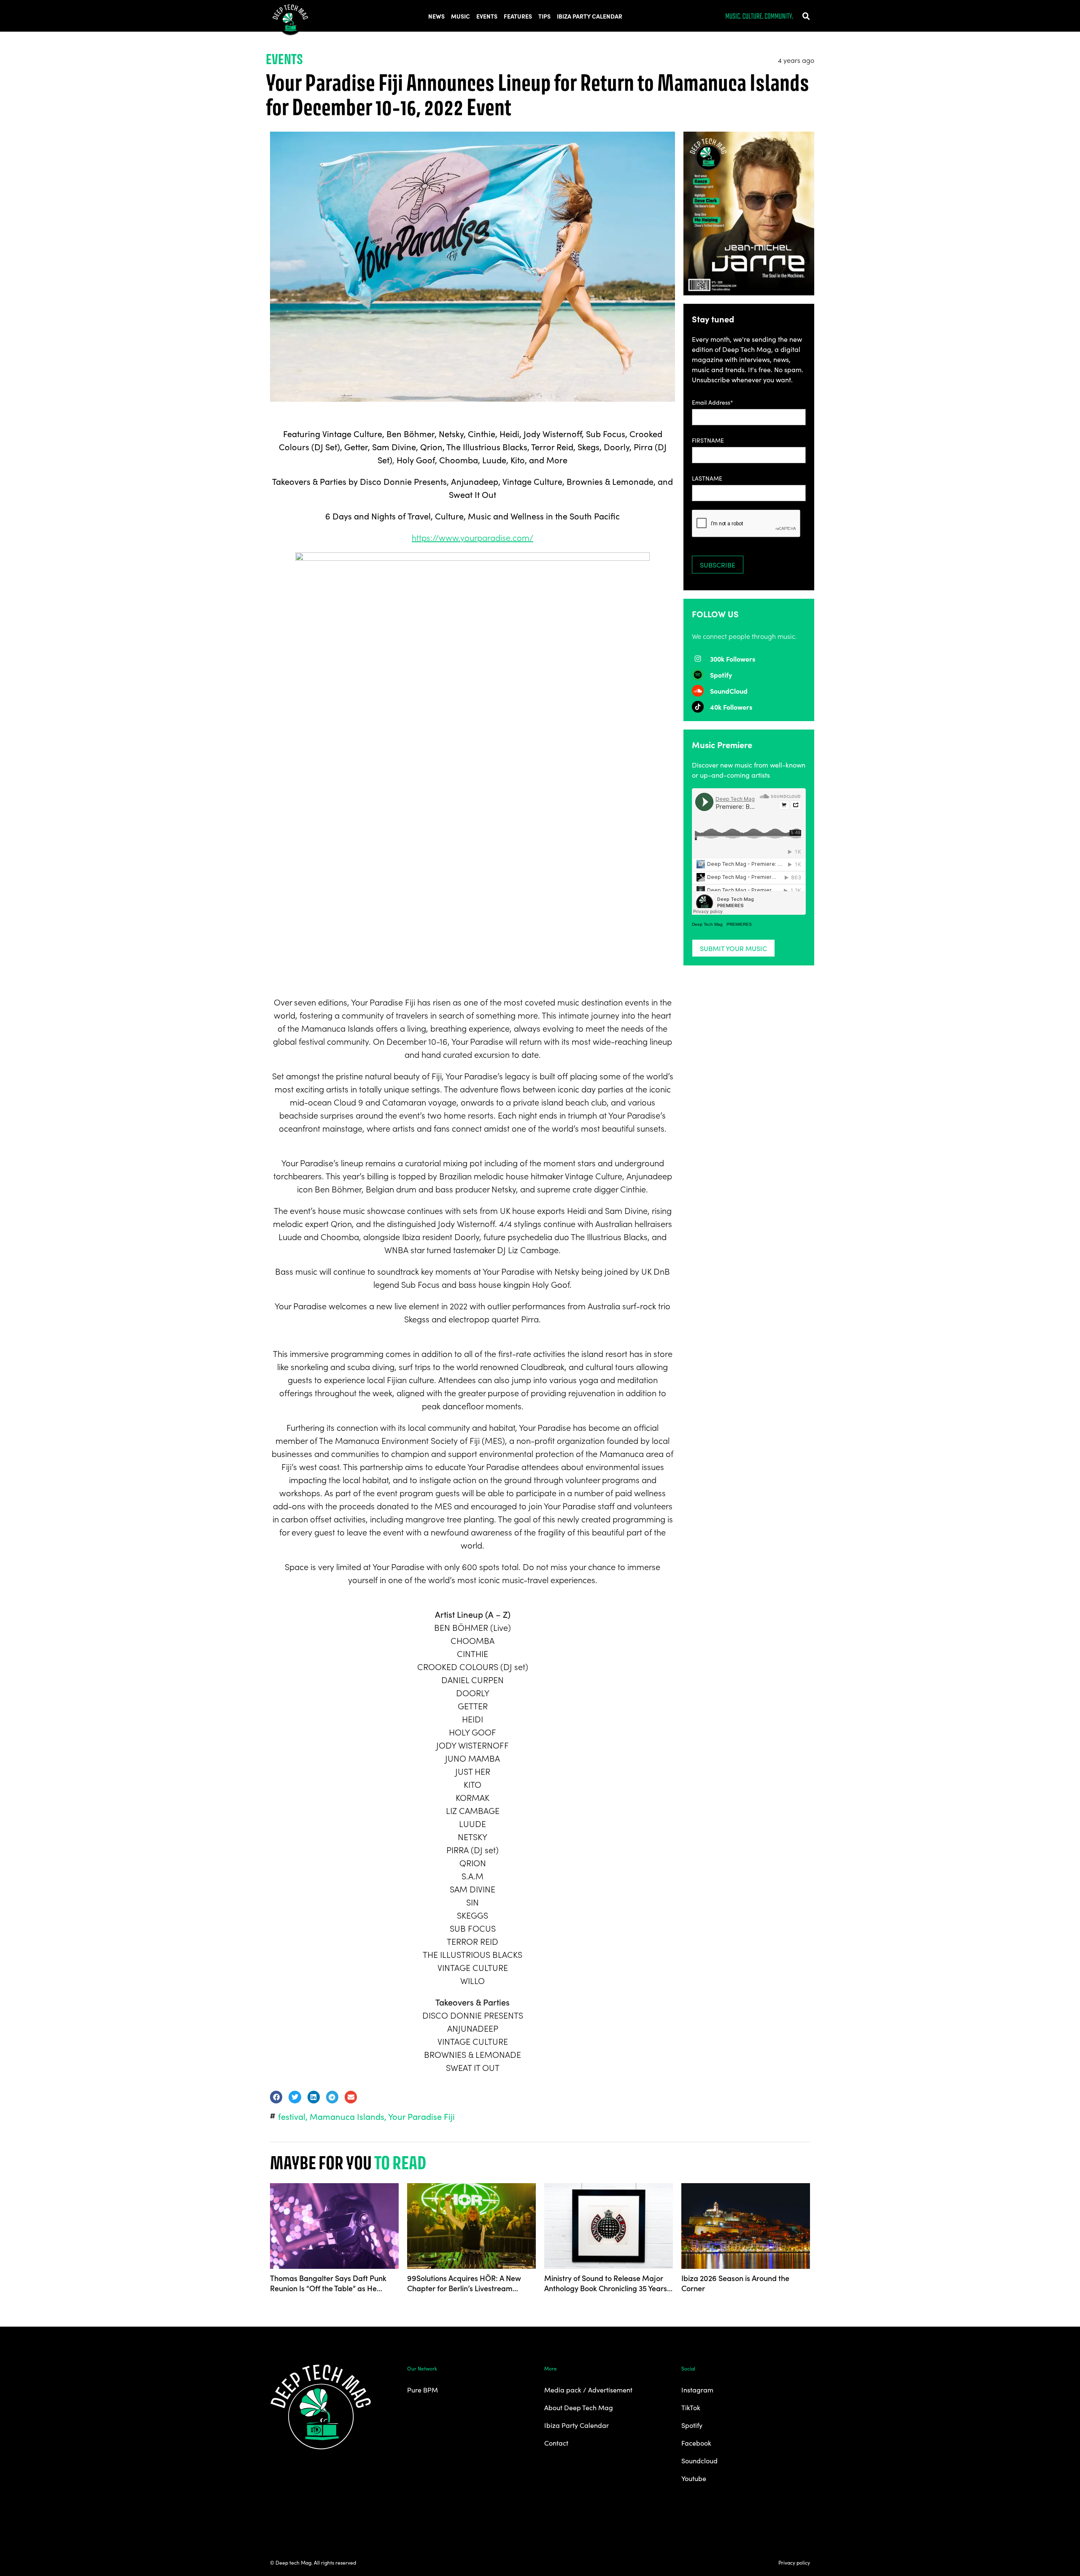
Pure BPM (423, 2389)
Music (460, 16)
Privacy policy (794, 2562)
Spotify (692, 2425)
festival (292, 2116)
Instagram (697, 2389)
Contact (556, 2443)
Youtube (694, 2478)
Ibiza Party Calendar (590, 16)
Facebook (696, 2443)
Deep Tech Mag (707, 924)
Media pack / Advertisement (588, 2389)
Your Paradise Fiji (421, 2116)
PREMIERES (739, 924)
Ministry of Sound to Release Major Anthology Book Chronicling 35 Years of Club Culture (606, 2283)
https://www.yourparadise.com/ (472, 537)
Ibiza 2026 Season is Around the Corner (735, 2283)
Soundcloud (699, 2460)
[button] (806, 16)
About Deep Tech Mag (579, 2407)
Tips (544, 16)
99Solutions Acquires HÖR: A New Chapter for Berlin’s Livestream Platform (464, 2283)
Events (487, 16)
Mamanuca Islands (347, 2116)
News (436, 16)
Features (518, 16)
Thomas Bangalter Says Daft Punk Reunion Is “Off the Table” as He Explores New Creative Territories (328, 2283)
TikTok (691, 2407)
